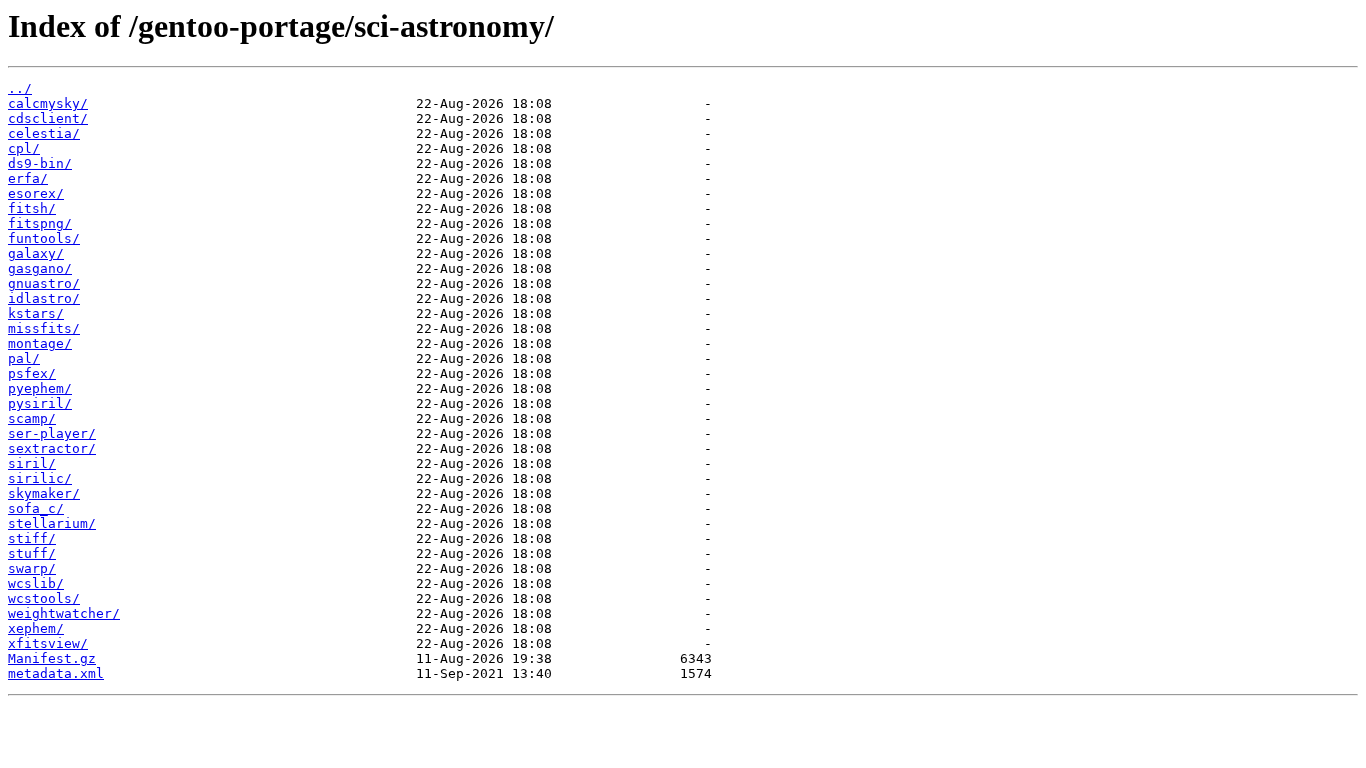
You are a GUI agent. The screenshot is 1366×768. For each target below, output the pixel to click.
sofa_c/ (36, 508)
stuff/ (32, 553)
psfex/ (32, 373)
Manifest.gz (52, 658)
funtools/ (44, 238)
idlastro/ (44, 298)
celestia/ (44, 133)
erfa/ (28, 178)
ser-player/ (52, 433)
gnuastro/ (44, 283)
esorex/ (36, 193)
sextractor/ (52, 448)
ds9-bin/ (40, 163)
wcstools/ (44, 598)
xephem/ (36, 628)
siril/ (32, 463)
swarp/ (32, 568)
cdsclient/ (48, 118)
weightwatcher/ (64, 613)
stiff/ (32, 538)
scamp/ (32, 418)
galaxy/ (36, 253)
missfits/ (44, 328)
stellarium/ (52, 523)
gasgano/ (40, 268)
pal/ (24, 358)
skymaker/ (44, 493)
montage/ (40, 343)
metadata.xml (56, 673)
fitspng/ (40, 223)
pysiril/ (40, 403)
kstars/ (36, 313)
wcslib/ (36, 583)
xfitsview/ (48, 643)
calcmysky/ (48, 103)
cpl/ (24, 148)
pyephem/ (40, 388)
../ (20, 88)
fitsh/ (32, 208)
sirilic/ (40, 478)
